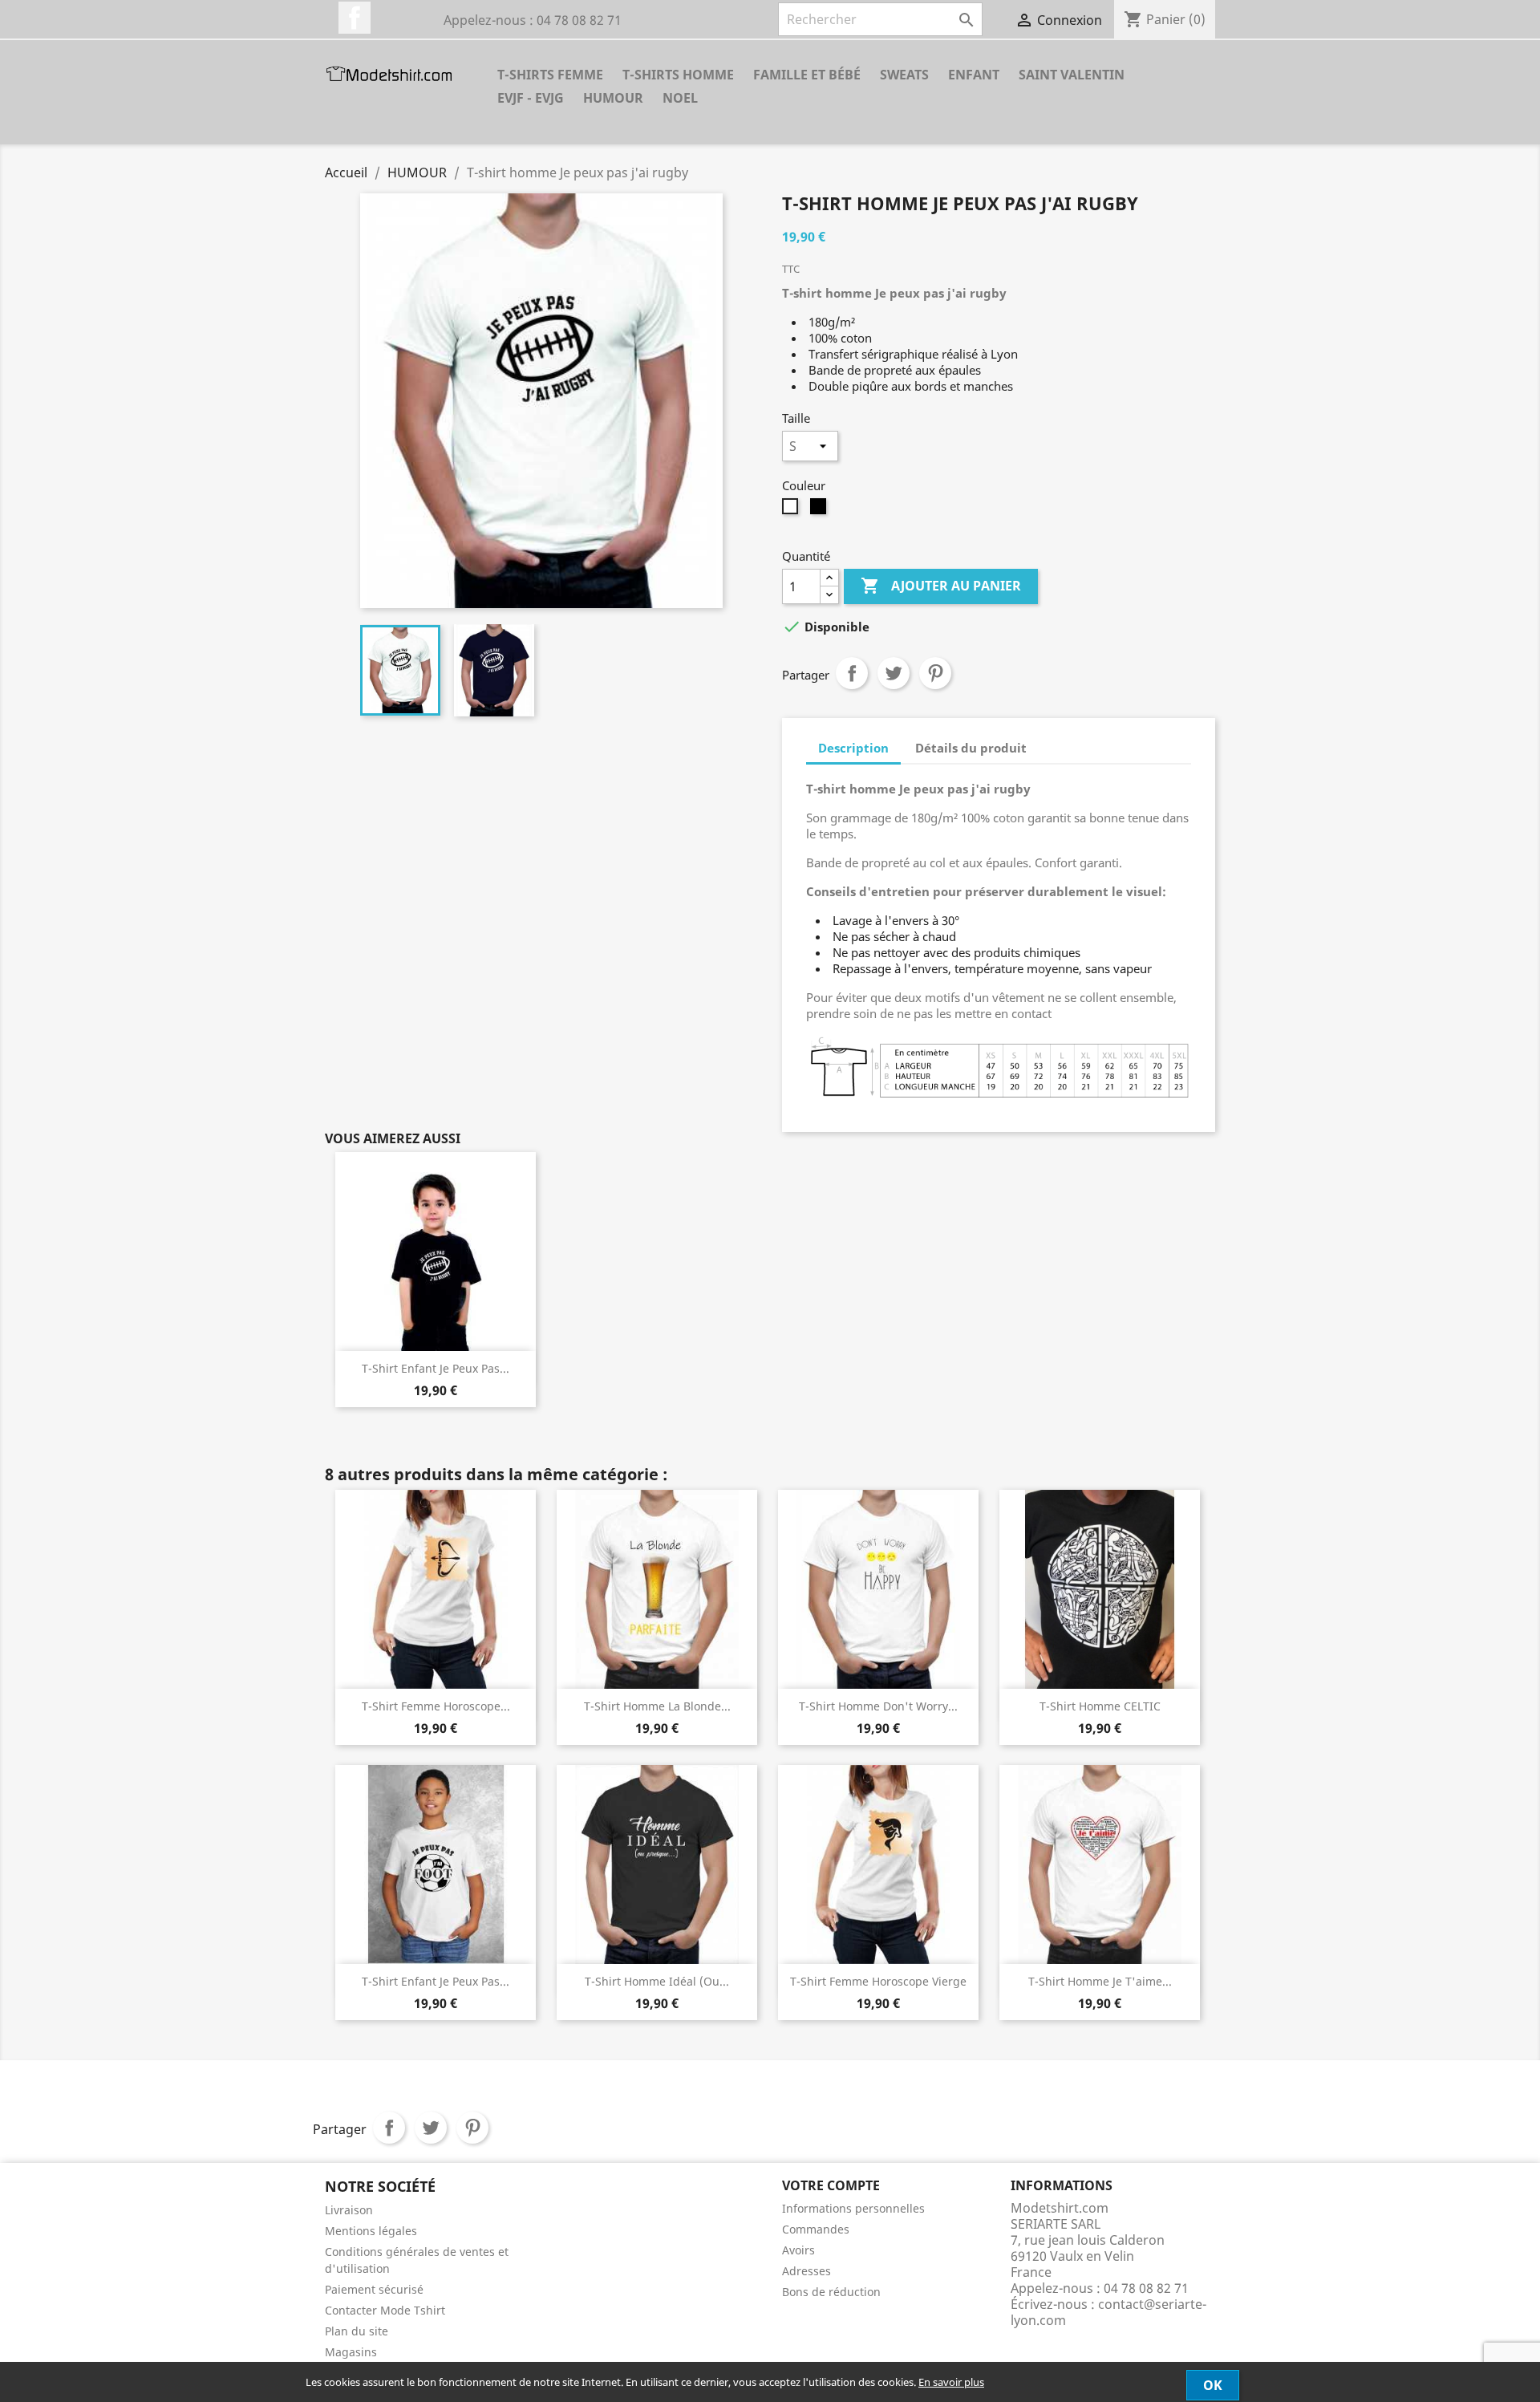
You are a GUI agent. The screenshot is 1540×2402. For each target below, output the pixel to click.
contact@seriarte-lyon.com (1108, 2312)
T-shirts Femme (550, 75)
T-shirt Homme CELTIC (1100, 1706)
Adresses (806, 2271)
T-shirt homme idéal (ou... (657, 1981)
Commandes (816, 2229)
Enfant (974, 75)
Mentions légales (371, 2231)
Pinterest (935, 673)
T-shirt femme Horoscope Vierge (878, 1981)
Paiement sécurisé (374, 2289)
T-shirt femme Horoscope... (436, 1706)
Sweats (904, 75)
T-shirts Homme (678, 75)
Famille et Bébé (807, 75)
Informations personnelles (853, 2208)
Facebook (355, 18)
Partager (852, 673)
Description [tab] (853, 748)
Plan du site (357, 2331)
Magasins (351, 2352)
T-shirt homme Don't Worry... (878, 1706)
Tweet (894, 673)
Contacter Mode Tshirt (385, 2310)
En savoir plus (951, 2382)
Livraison (349, 2210)
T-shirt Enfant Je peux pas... (436, 1368)
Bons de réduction (831, 2292)
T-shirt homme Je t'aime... (1100, 1981)
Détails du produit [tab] (971, 748)
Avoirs (798, 2250)
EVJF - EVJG (531, 98)
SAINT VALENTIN (1072, 75)
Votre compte (831, 2185)
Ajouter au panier (941, 586)
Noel (680, 98)
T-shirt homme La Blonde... (657, 1706)
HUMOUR (613, 98)
